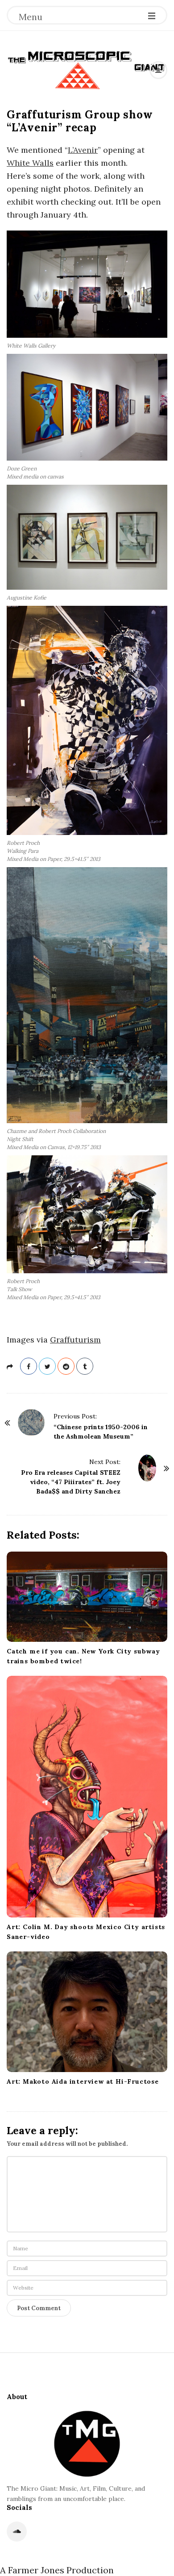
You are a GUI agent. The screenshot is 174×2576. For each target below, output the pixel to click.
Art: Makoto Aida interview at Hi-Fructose (83, 2081)
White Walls (30, 163)
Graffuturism (75, 1340)
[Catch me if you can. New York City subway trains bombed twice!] (87, 1597)
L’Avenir (83, 150)
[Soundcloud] (17, 2532)
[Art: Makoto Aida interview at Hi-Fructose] (87, 2012)
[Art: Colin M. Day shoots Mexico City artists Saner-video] (87, 1797)
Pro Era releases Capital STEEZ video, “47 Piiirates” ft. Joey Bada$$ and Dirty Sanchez (71, 1482)
